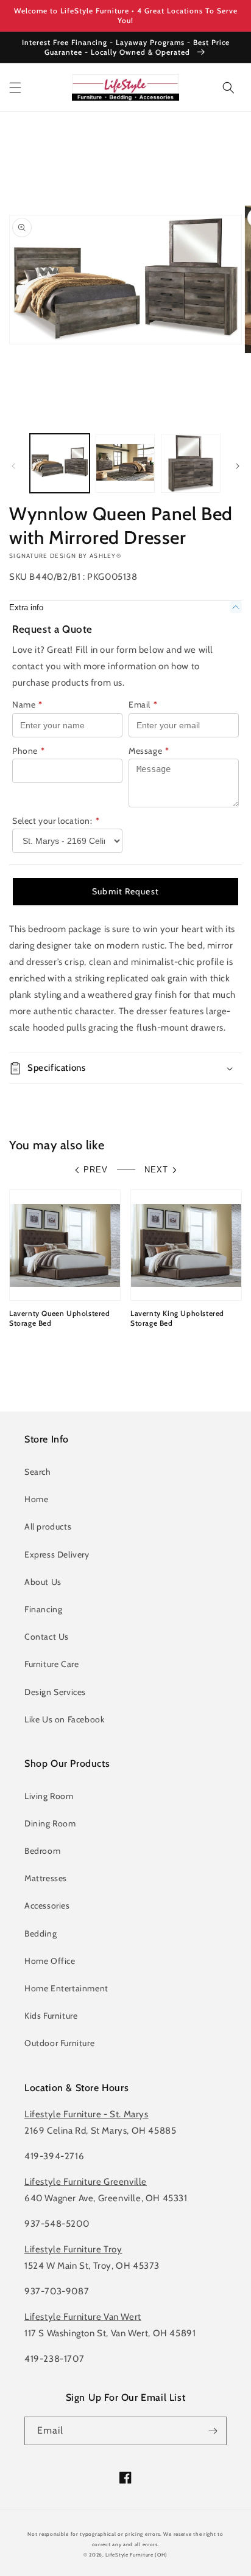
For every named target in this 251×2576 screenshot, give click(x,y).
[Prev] (13, 466)
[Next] (238, 466)
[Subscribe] (213, 2431)
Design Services (55, 1692)
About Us (43, 1582)
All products (48, 1526)
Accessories (47, 1906)
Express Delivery (57, 1554)
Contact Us (47, 1637)
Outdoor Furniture (59, 2043)
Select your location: (56, 821)
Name (27, 705)
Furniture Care (51, 1664)
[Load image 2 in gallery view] (125, 464)
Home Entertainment (66, 1988)
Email (143, 705)
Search (38, 1472)
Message (149, 751)
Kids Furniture (51, 2016)
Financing (43, 1609)
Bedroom (42, 1851)
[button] (15, 88)
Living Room (49, 1796)
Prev (96, 1170)
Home (36, 1499)
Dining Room (50, 1823)
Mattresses (46, 1878)
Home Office (50, 1961)
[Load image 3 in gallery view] (191, 464)
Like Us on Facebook (64, 1719)
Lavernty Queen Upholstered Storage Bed (60, 1318)
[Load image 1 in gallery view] (60, 464)
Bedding (41, 1934)
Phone (29, 751)
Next (156, 1170)
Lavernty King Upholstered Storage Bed (177, 1318)
